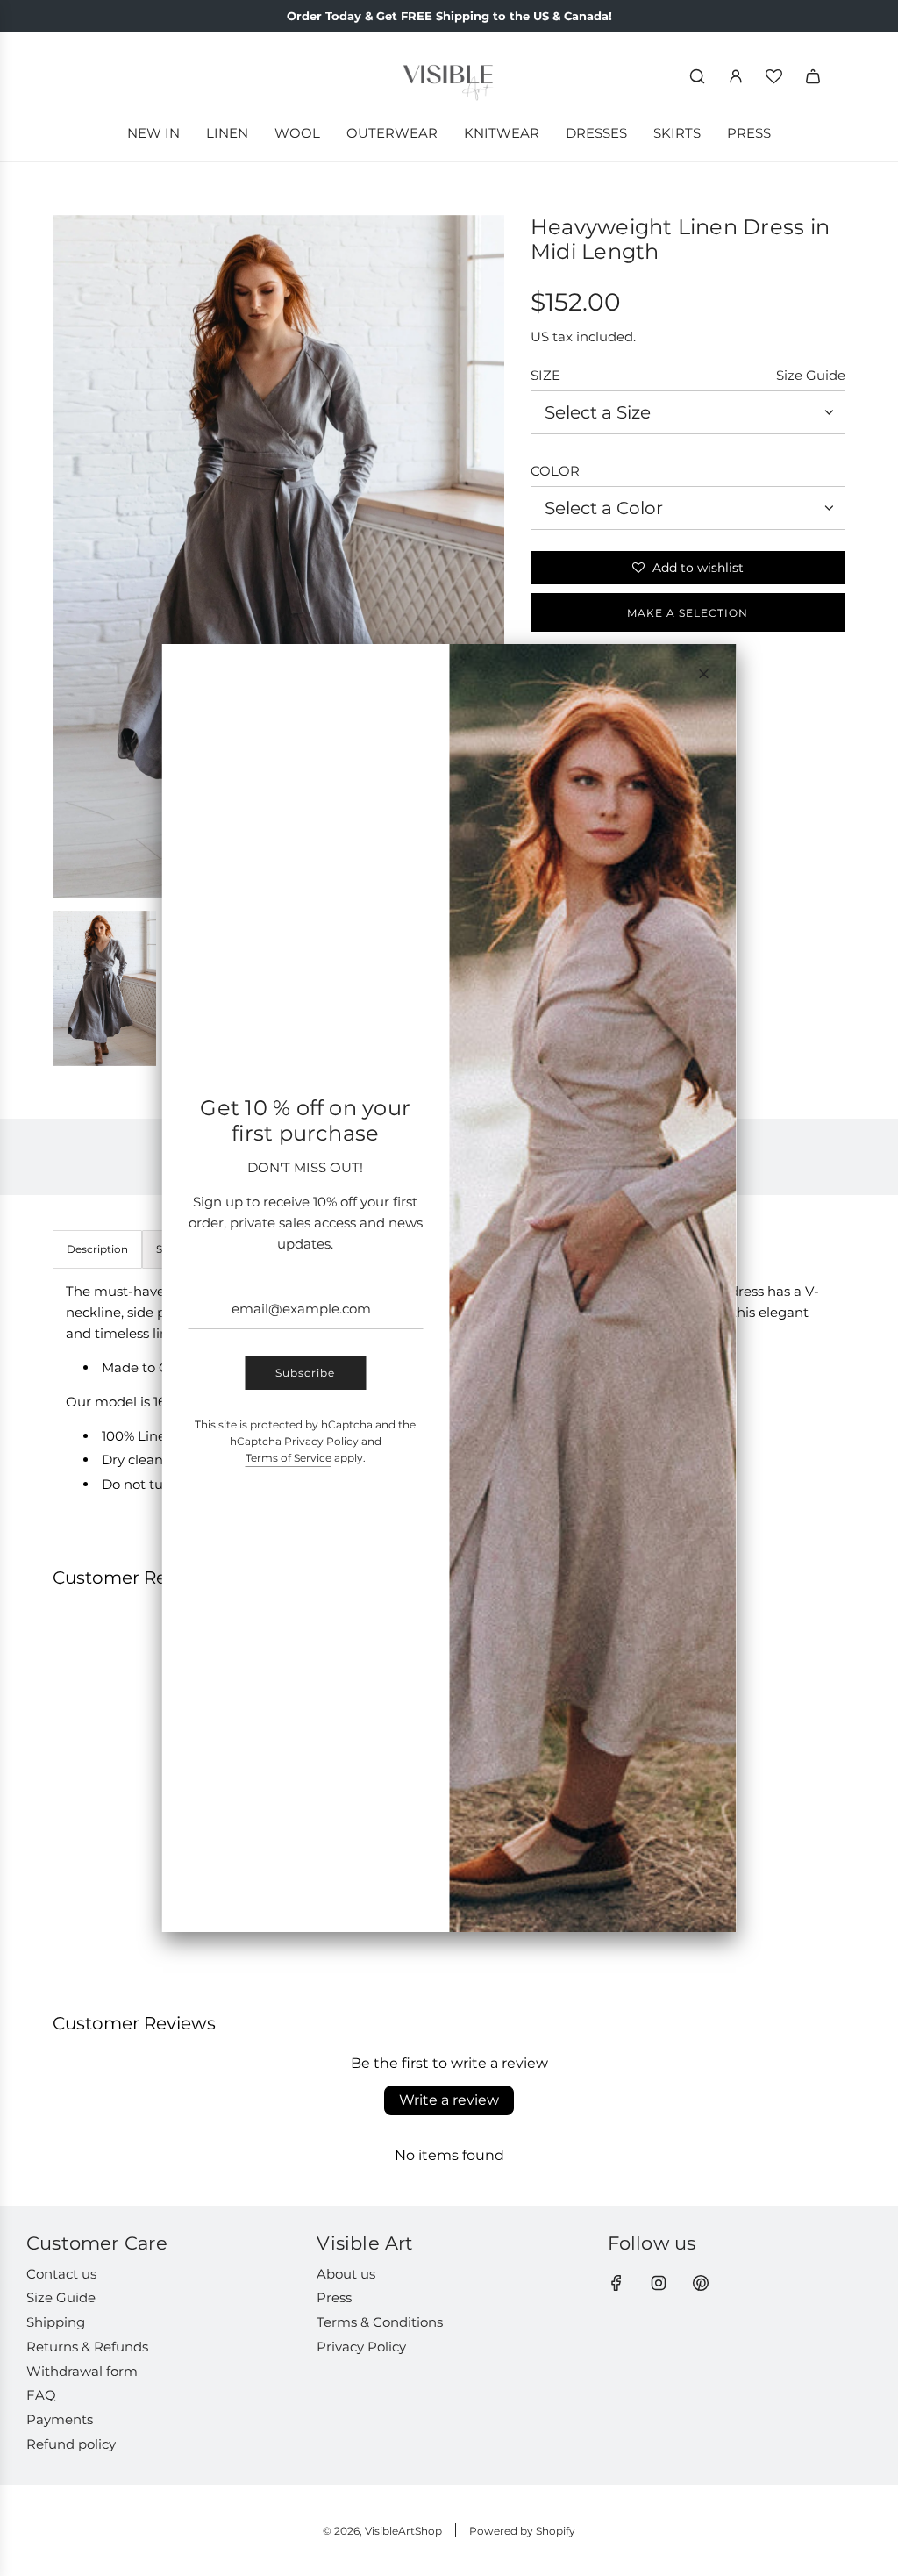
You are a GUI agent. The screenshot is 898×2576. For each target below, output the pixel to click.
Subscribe (305, 1373)
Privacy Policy (321, 1441)
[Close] (704, 674)
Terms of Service (289, 1458)
